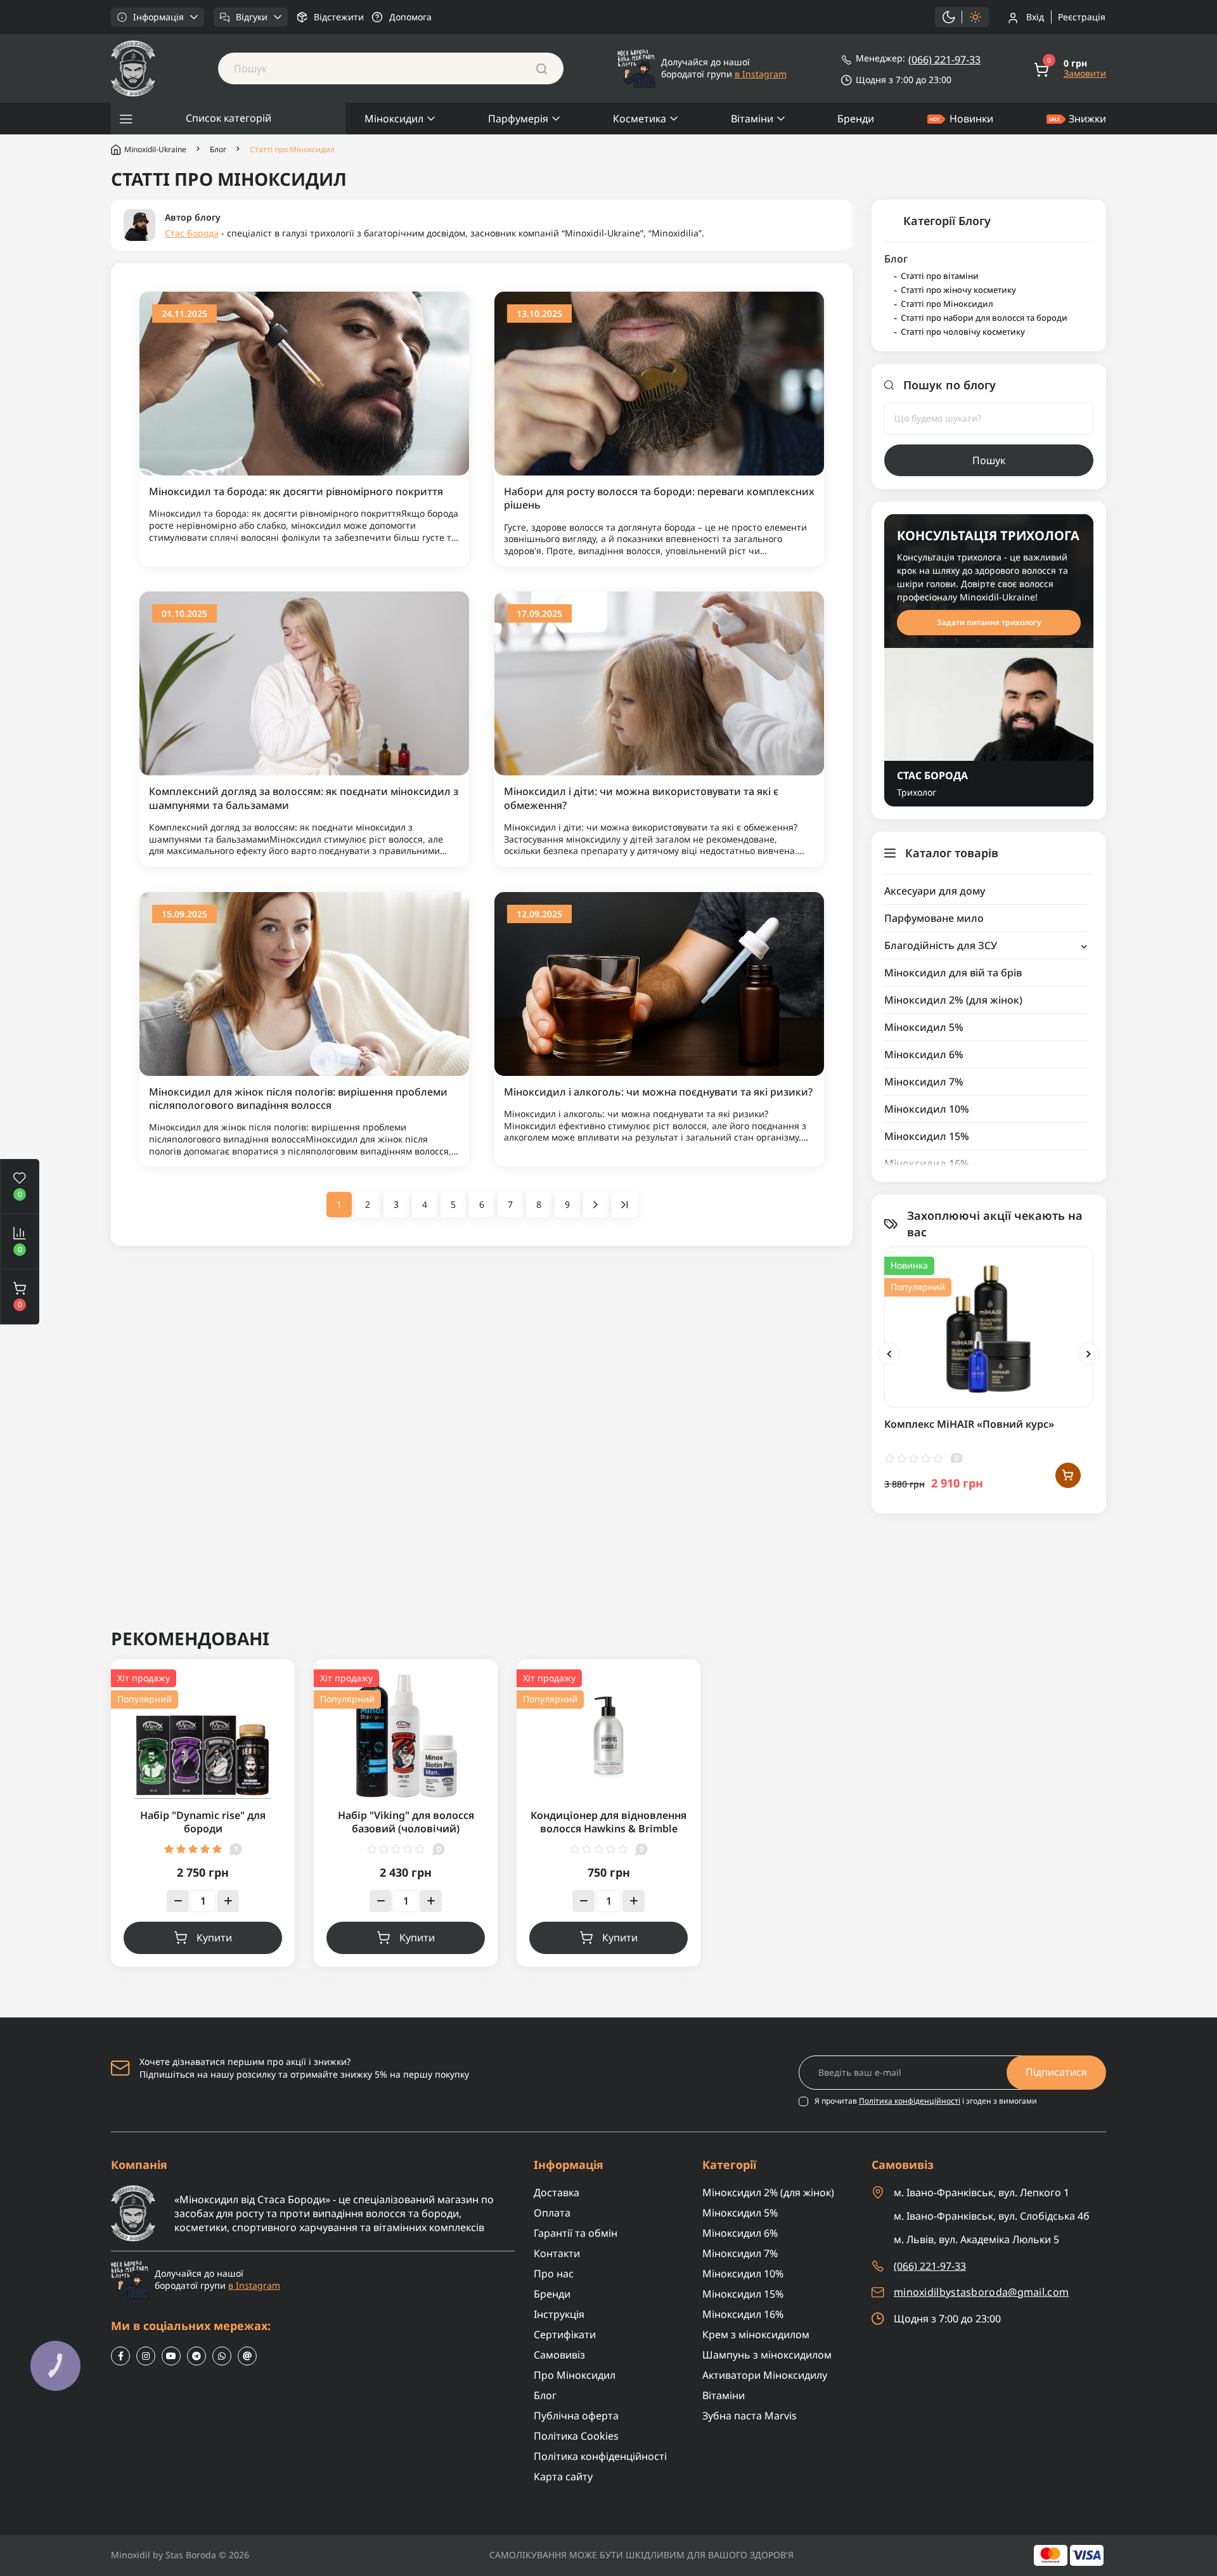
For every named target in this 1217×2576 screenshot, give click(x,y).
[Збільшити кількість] (228, 1901)
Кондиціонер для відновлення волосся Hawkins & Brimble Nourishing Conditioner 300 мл (608, 1829)
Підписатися (1056, 2072)
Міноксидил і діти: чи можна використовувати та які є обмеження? (641, 798)
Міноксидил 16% (927, 1163)
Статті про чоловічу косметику (963, 332)
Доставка (557, 2192)
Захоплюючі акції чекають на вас (995, 1224)
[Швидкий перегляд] (1068, 1302)
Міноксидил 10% (927, 1109)
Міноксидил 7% (924, 1082)
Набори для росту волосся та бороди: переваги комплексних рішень (659, 498)
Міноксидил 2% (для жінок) (953, 1000)
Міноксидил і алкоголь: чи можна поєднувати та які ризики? (658, 1092)
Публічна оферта (576, 2416)
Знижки (1087, 119)
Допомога (410, 17)
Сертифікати (565, 2334)
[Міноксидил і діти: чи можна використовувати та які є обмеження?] (659, 683)
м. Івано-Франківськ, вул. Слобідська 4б (992, 2216)
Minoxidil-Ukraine (155, 149)
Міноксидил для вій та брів (953, 973)
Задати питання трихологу (989, 622)
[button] (20, 1297)
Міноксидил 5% (924, 1027)
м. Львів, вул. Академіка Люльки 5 (976, 2239)
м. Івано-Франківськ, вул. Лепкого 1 (982, 2192)
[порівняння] (1068, 1328)
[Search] (542, 68)
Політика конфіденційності (910, 2101)
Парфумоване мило (934, 918)
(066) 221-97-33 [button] (930, 2266)
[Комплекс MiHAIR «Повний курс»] (989, 1326)
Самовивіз (559, 2355)
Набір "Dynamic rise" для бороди (203, 1822)
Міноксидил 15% (927, 1136)
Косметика (640, 119)
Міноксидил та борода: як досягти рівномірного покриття (296, 492)
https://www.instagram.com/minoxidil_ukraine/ (146, 2356)
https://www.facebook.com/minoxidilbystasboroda (120, 2356)
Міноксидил (394, 119)
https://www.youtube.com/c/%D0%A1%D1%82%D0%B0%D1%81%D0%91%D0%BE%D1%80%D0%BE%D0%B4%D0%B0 (171, 2356)
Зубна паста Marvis (750, 2416)
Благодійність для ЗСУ (941, 945)
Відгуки (252, 17)
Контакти (557, 2253)
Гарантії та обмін (576, 2233)
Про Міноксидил (575, 2375)
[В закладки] (1068, 1275)
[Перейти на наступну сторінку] (596, 1205)
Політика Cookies (576, 2436)
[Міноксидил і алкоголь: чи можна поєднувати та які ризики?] (659, 983)
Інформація (158, 17)
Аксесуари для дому (935, 891)
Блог (218, 150)
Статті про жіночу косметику (958, 290)
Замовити (1085, 74)
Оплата (552, 2213)
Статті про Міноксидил (947, 304)
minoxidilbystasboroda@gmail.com (981, 2292)
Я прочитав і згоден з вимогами (926, 2101)
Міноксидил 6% (924, 1054)
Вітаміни (752, 119)
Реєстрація (1082, 17)
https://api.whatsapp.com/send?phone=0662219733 (222, 2356)
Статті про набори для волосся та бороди (984, 318)
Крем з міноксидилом (756, 2334)
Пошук (989, 460)
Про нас (554, 2274)
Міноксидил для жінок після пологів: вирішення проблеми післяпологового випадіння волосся (298, 1099)
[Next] (1089, 1354)
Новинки (971, 119)
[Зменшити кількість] (178, 1901)
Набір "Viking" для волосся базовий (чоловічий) (406, 1822)
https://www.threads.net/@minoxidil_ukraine (247, 2356)
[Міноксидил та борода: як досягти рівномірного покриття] (304, 383)
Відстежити (339, 17)
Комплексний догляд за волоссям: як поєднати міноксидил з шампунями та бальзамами (304, 798)
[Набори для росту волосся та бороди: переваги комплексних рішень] (659, 383)
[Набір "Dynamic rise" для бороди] (203, 1734)
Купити (214, 1938)
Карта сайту (563, 2476)
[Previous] (889, 1354)
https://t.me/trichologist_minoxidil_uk (196, 2356)
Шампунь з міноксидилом (767, 2355)
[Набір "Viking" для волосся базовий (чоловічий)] (406, 1734)
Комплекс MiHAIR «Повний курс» (969, 1424)
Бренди (856, 119)
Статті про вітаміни (940, 276)
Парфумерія (518, 119)
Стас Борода (192, 233)
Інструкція (559, 2314)
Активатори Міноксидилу (765, 2375)
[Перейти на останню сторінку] (625, 1205)
